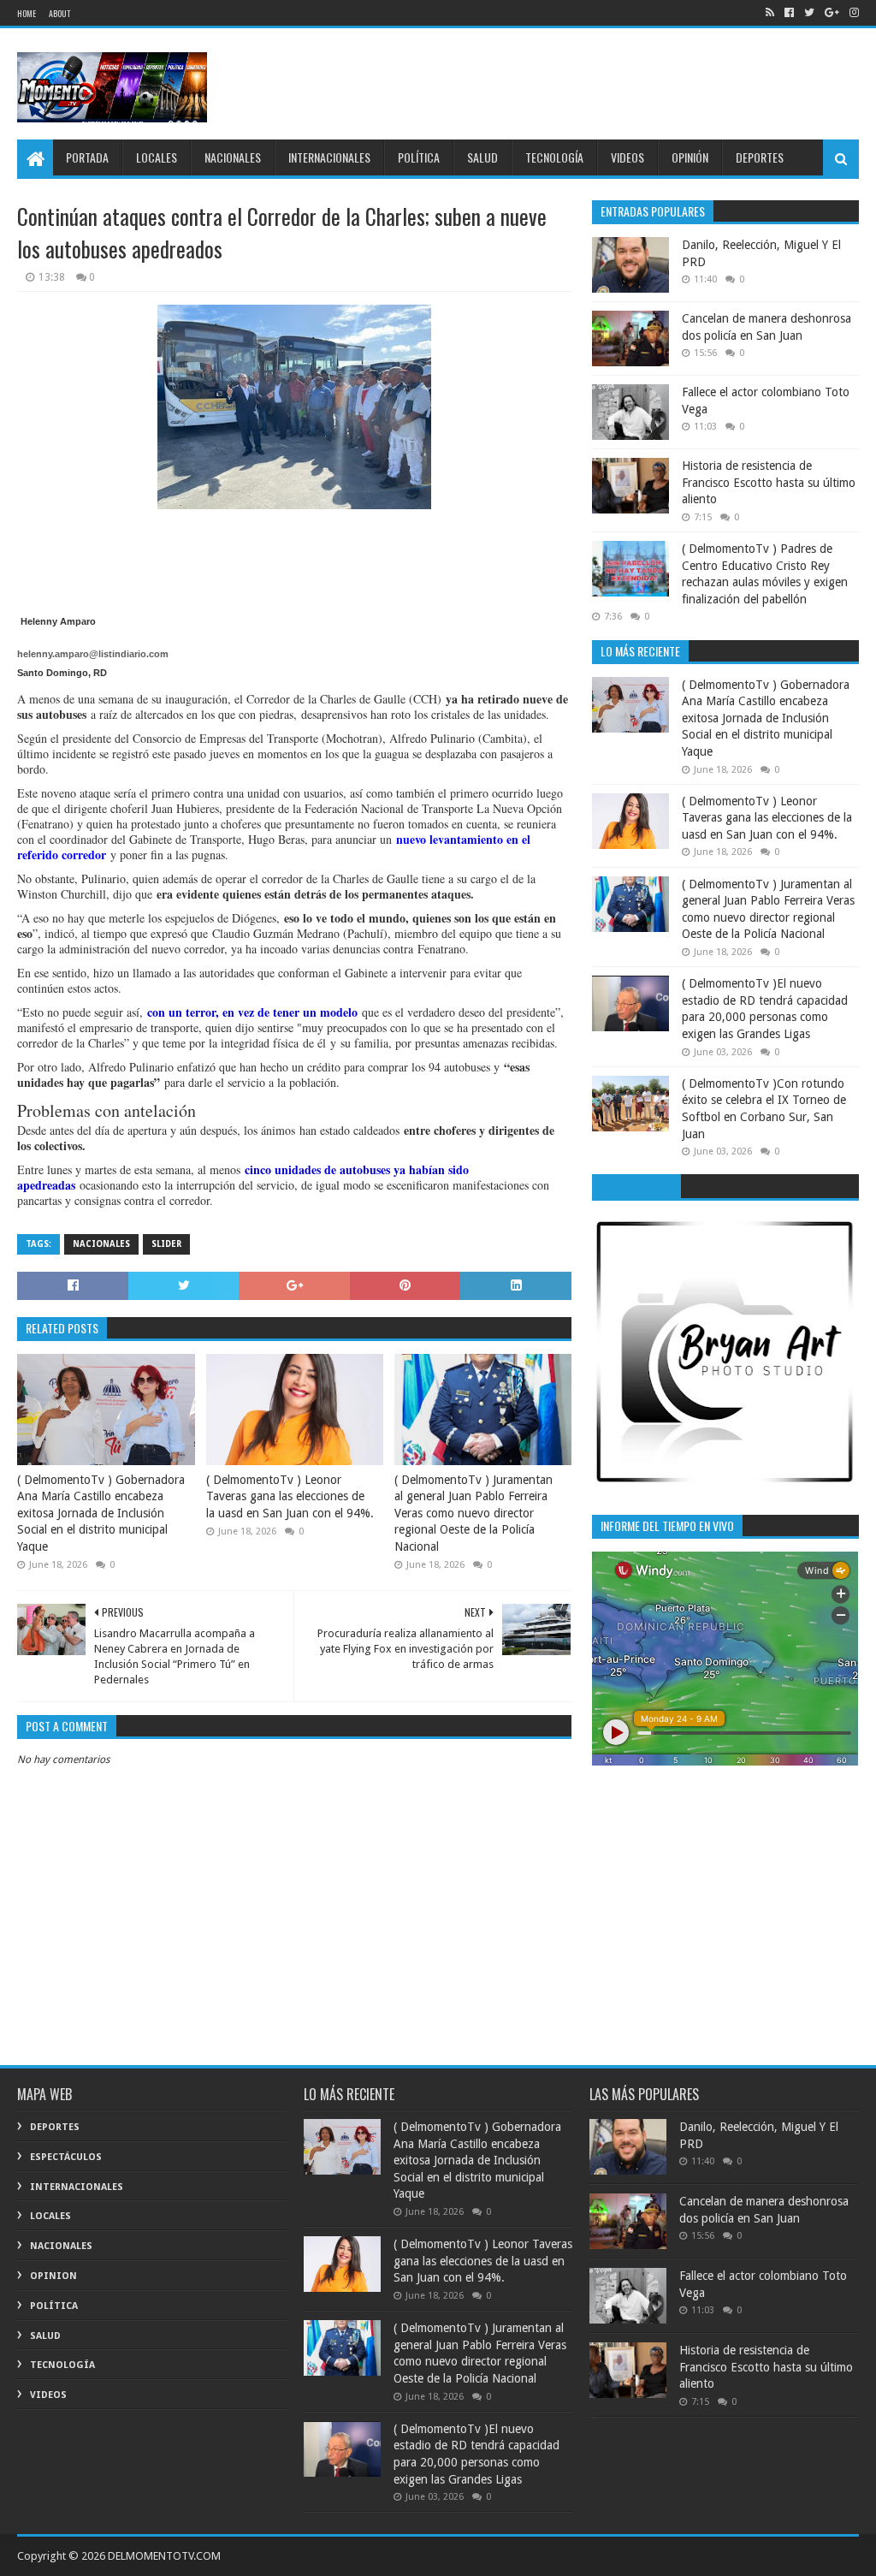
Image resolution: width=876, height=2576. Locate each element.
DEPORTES (760, 157)
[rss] (770, 13)
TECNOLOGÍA (554, 157)
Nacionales (101, 1244)
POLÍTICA (419, 157)
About (59, 13)
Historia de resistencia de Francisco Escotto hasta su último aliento (769, 482)
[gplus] (832, 13)
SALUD (482, 157)
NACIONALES (233, 157)
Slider (166, 1244)
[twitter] (809, 13)
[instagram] (852, 13)
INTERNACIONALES (329, 157)
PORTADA (87, 157)
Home (27, 13)
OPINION (53, 2276)
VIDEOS (627, 157)
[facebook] (789, 13)
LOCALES (157, 157)
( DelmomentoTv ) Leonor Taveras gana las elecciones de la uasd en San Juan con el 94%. (290, 1496)
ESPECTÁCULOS (66, 2157)
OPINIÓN (690, 157)
